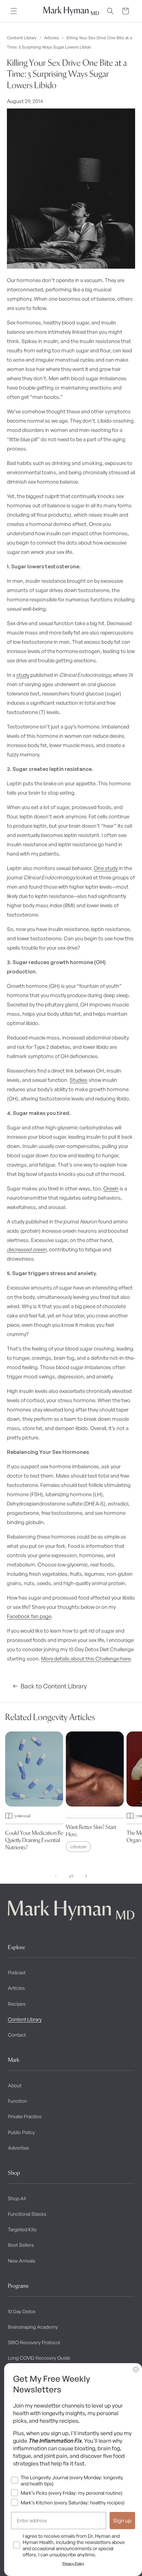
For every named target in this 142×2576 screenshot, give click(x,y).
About (15, 2085)
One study (106, 868)
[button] (14, 11)
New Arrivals (22, 2261)
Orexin (111, 1188)
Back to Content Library (54, 1686)
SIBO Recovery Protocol (34, 2342)
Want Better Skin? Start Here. (91, 1830)
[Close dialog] (136, 2369)
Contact (17, 2035)
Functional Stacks (27, 2214)
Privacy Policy (73, 2563)
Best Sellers (21, 2245)
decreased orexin (27, 1249)
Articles (52, 38)
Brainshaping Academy (33, 2327)
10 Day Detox (22, 2311)
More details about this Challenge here (86, 1659)
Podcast (17, 1972)
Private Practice (25, 2116)
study (23, 675)
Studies (79, 1080)
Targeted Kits (22, 2229)
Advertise (18, 2148)
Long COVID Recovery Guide (39, 2358)
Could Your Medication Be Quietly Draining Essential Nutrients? (34, 1840)
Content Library (22, 38)
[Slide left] (56, 1876)
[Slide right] (86, 1876)
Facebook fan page (29, 1616)
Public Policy (21, 2132)
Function (17, 2101)
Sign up (122, 2521)
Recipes (17, 2004)
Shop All (17, 2198)
